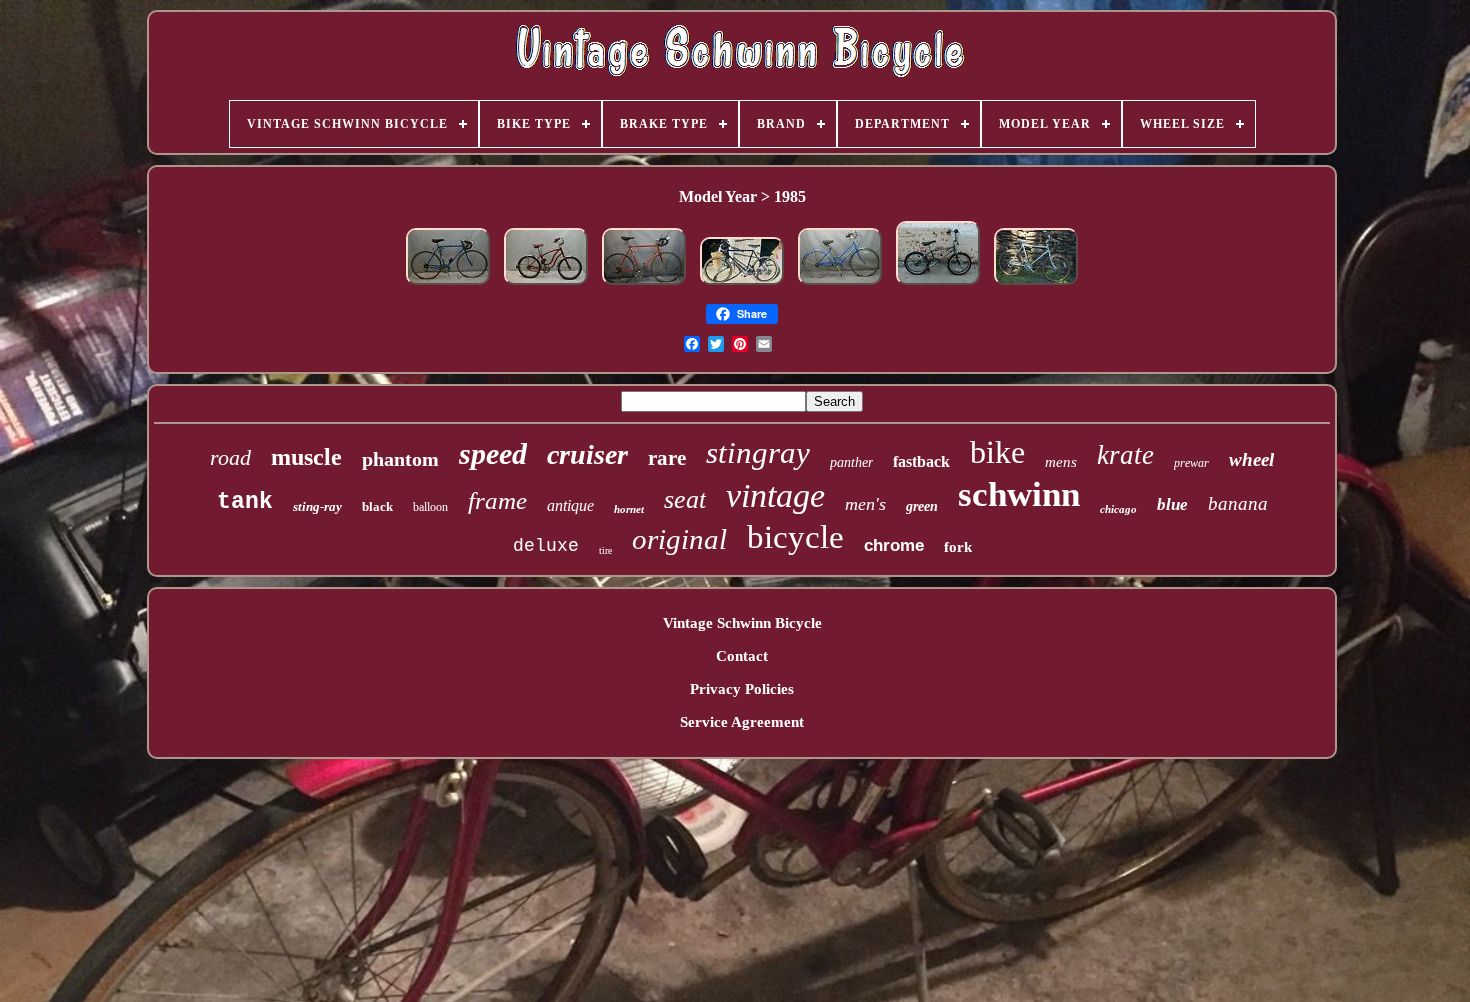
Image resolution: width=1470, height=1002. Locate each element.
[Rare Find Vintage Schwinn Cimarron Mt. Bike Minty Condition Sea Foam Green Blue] (1036, 285)
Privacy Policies (742, 689)
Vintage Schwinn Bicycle (742, 623)
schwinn (1019, 494)
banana (1238, 503)
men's (865, 504)
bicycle (795, 537)
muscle (306, 457)
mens (1061, 462)
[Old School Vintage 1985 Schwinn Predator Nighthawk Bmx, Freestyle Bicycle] (938, 285)
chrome (894, 545)
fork (958, 547)
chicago (1118, 509)
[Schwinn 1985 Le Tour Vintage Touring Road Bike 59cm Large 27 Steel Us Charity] (644, 285)
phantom (400, 459)
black (377, 506)
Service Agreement (742, 722)
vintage (775, 495)
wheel (1251, 459)
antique (570, 505)
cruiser (587, 454)
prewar (1191, 463)
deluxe (546, 546)
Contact (742, 656)
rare (667, 458)
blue (1172, 504)
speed (493, 453)
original (679, 539)
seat (685, 499)
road (230, 457)
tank (245, 502)
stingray (758, 452)
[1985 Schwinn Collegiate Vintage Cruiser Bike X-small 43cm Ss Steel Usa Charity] (840, 285)
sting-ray (317, 506)
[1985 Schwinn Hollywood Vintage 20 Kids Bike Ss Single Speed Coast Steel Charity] (546, 285)
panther (851, 462)
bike (997, 452)
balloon (430, 507)
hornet (629, 509)
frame (497, 500)
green (922, 506)
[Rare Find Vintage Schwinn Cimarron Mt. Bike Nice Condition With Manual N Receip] (742, 285)
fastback (921, 461)
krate (1125, 455)
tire (605, 550)
